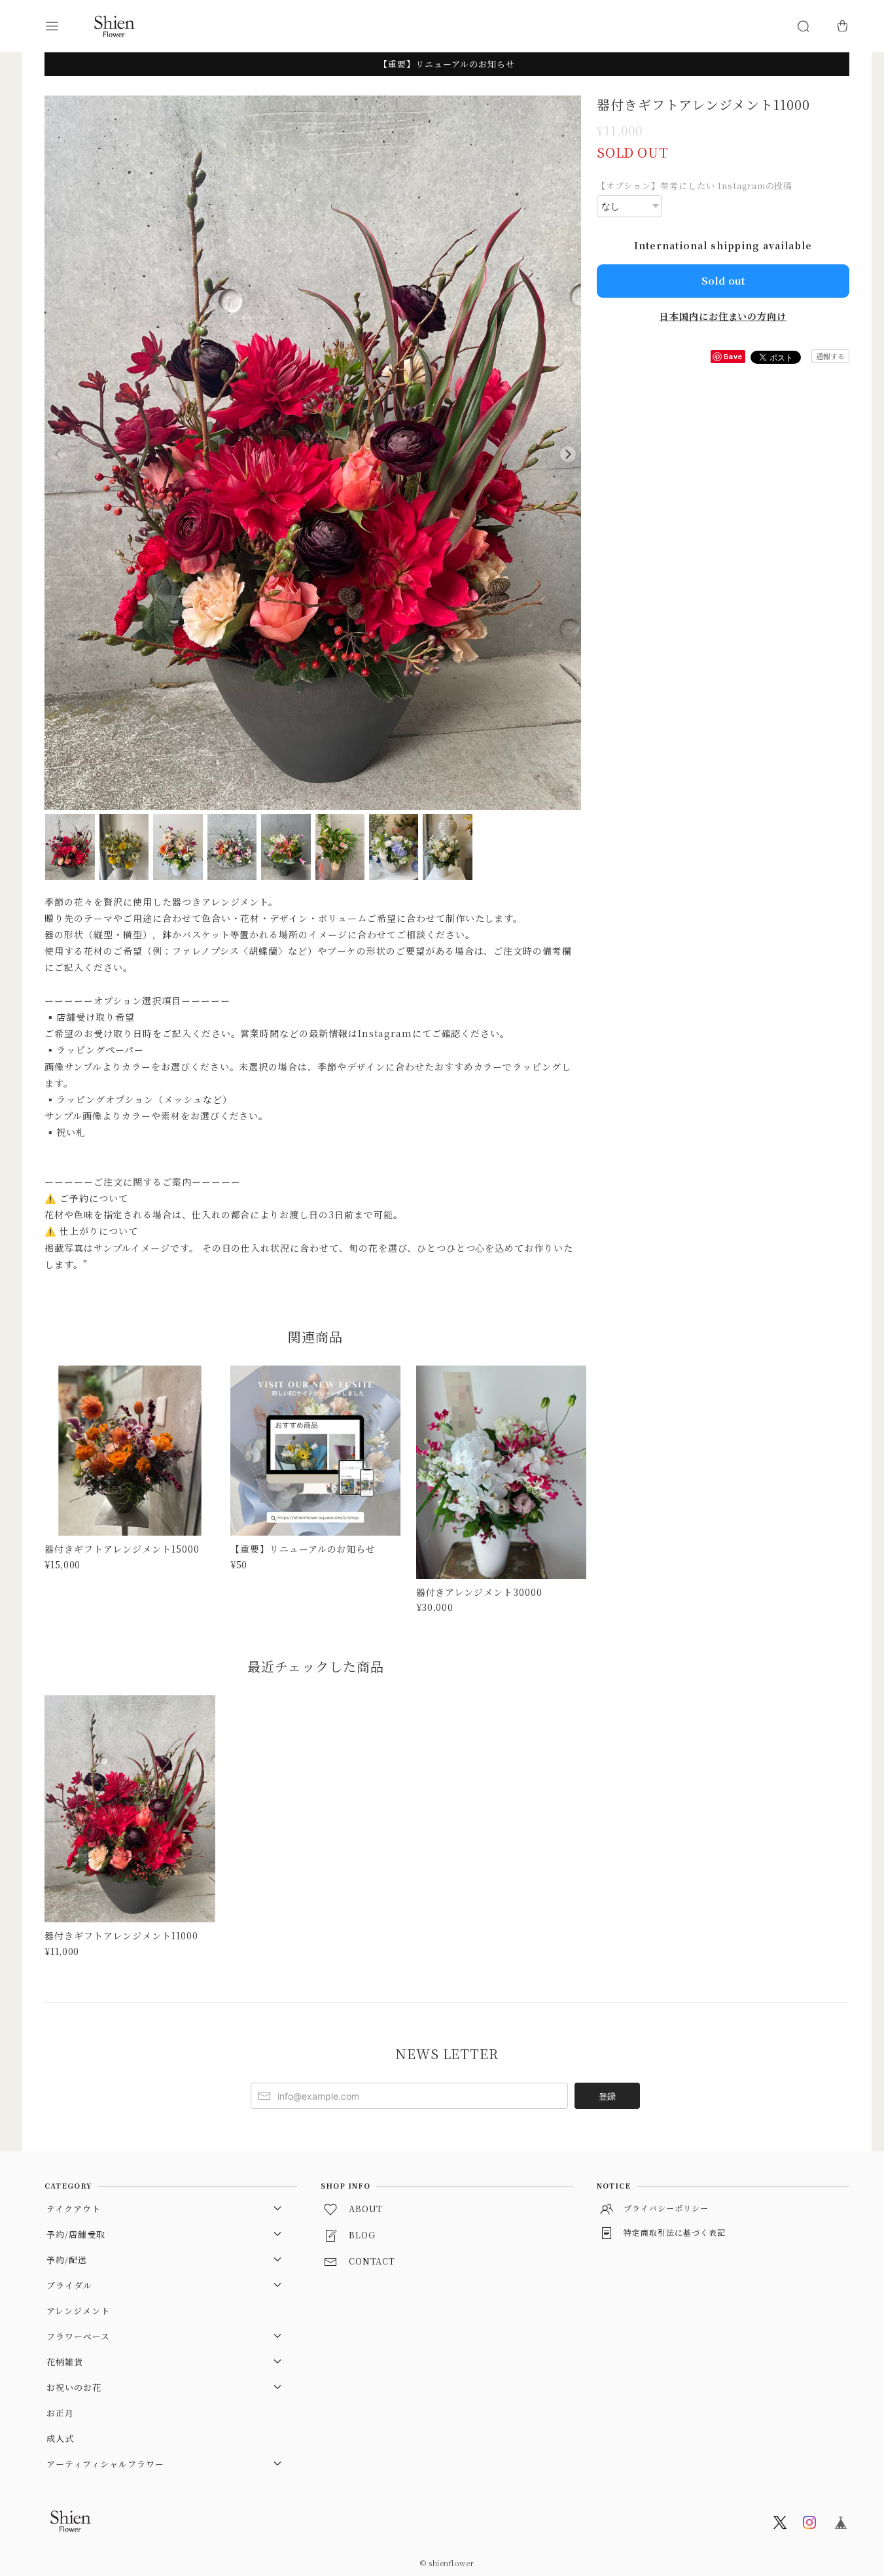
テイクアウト (74, 2209)
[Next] (568, 454)
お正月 (60, 2413)
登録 (607, 2096)
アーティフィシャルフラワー (105, 2464)
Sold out (723, 280)
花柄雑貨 (65, 2362)
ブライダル (69, 2285)
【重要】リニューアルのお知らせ (447, 64)
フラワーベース (78, 2336)
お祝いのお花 (74, 2387)
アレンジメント (78, 2311)
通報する (830, 356)
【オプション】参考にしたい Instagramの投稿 (695, 185)
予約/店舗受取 (76, 2234)
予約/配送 (67, 2260)
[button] (64, 26)
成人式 (60, 2438)
